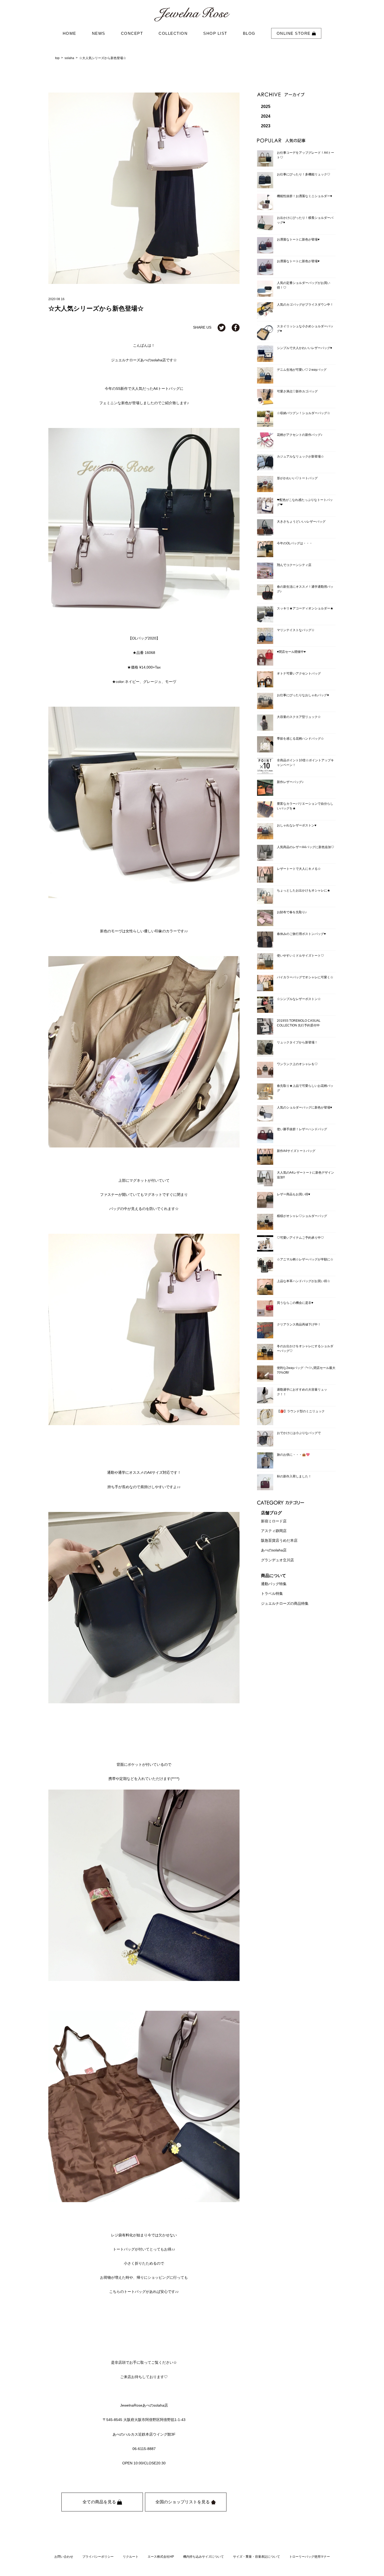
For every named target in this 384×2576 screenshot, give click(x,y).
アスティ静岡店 (274, 1531)
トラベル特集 (272, 1594)
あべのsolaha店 (274, 1550)
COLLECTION (173, 33)
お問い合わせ (64, 2557)
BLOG (249, 33)
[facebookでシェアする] (236, 327)
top (57, 58)
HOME (69, 33)
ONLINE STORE (294, 33)
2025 (266, 107)
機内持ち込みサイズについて (203, 2557)
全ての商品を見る (100, 2502)
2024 (266, 116)
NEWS (99, 33)
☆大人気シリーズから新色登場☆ (103, 58)
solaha (69, 58)
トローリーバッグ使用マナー (310, 2557)
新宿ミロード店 (274, 1521)
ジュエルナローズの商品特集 (285, 1603)
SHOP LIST (215, 33)
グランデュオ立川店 (277, 1560)
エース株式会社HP (161, 2557)
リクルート (131, 2557)
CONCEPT (132, 33)
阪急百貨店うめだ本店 (279, 1540)
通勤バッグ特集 (274, 1584)
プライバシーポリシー (98, 2557)
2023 (266, 126)
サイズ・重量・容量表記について (257, 2557)
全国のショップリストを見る (183, 2502)
